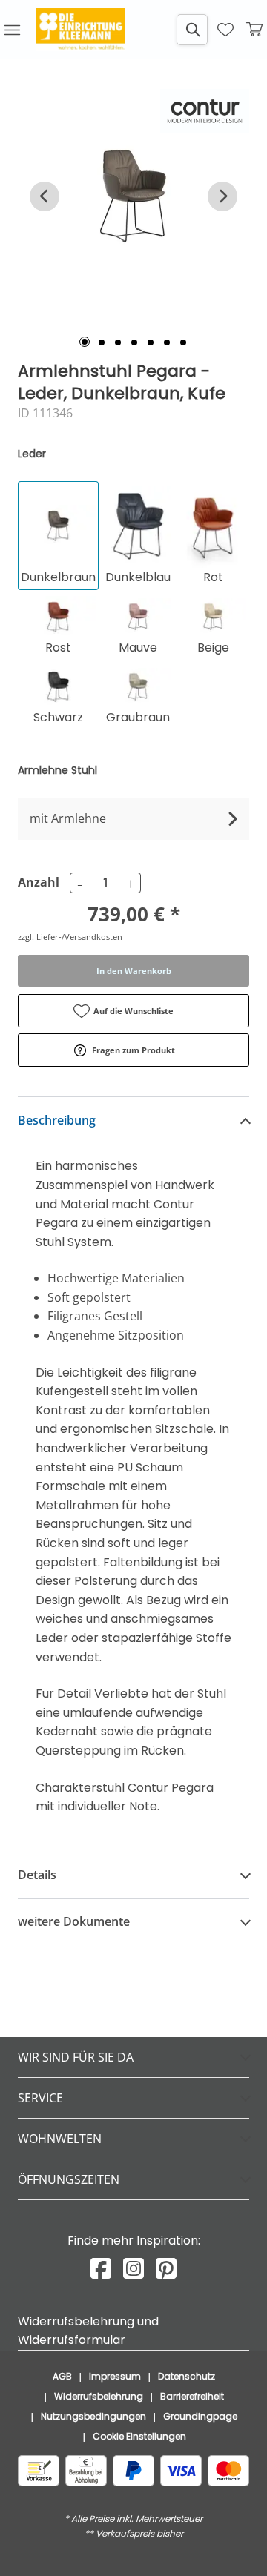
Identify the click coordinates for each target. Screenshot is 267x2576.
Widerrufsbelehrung (99, 2396)
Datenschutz (187, 2376)
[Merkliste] (225, 30)
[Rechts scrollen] (222, 196)
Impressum (115, 2376)
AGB (62, 2376)
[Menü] (12, 30)
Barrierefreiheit (192, 2396)
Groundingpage (200, 2416)
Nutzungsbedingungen (93, 2416)
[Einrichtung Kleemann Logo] (80, 30)
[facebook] (101, 2269)
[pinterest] (166, 2269)
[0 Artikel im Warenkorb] (255, 30)
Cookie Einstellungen (139, 2436)
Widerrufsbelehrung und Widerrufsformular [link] (88, 2331)
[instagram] (133, 2269)
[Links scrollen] (44, 196)
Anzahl (36, 882)
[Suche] (192, 30)
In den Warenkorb (134, 971)
